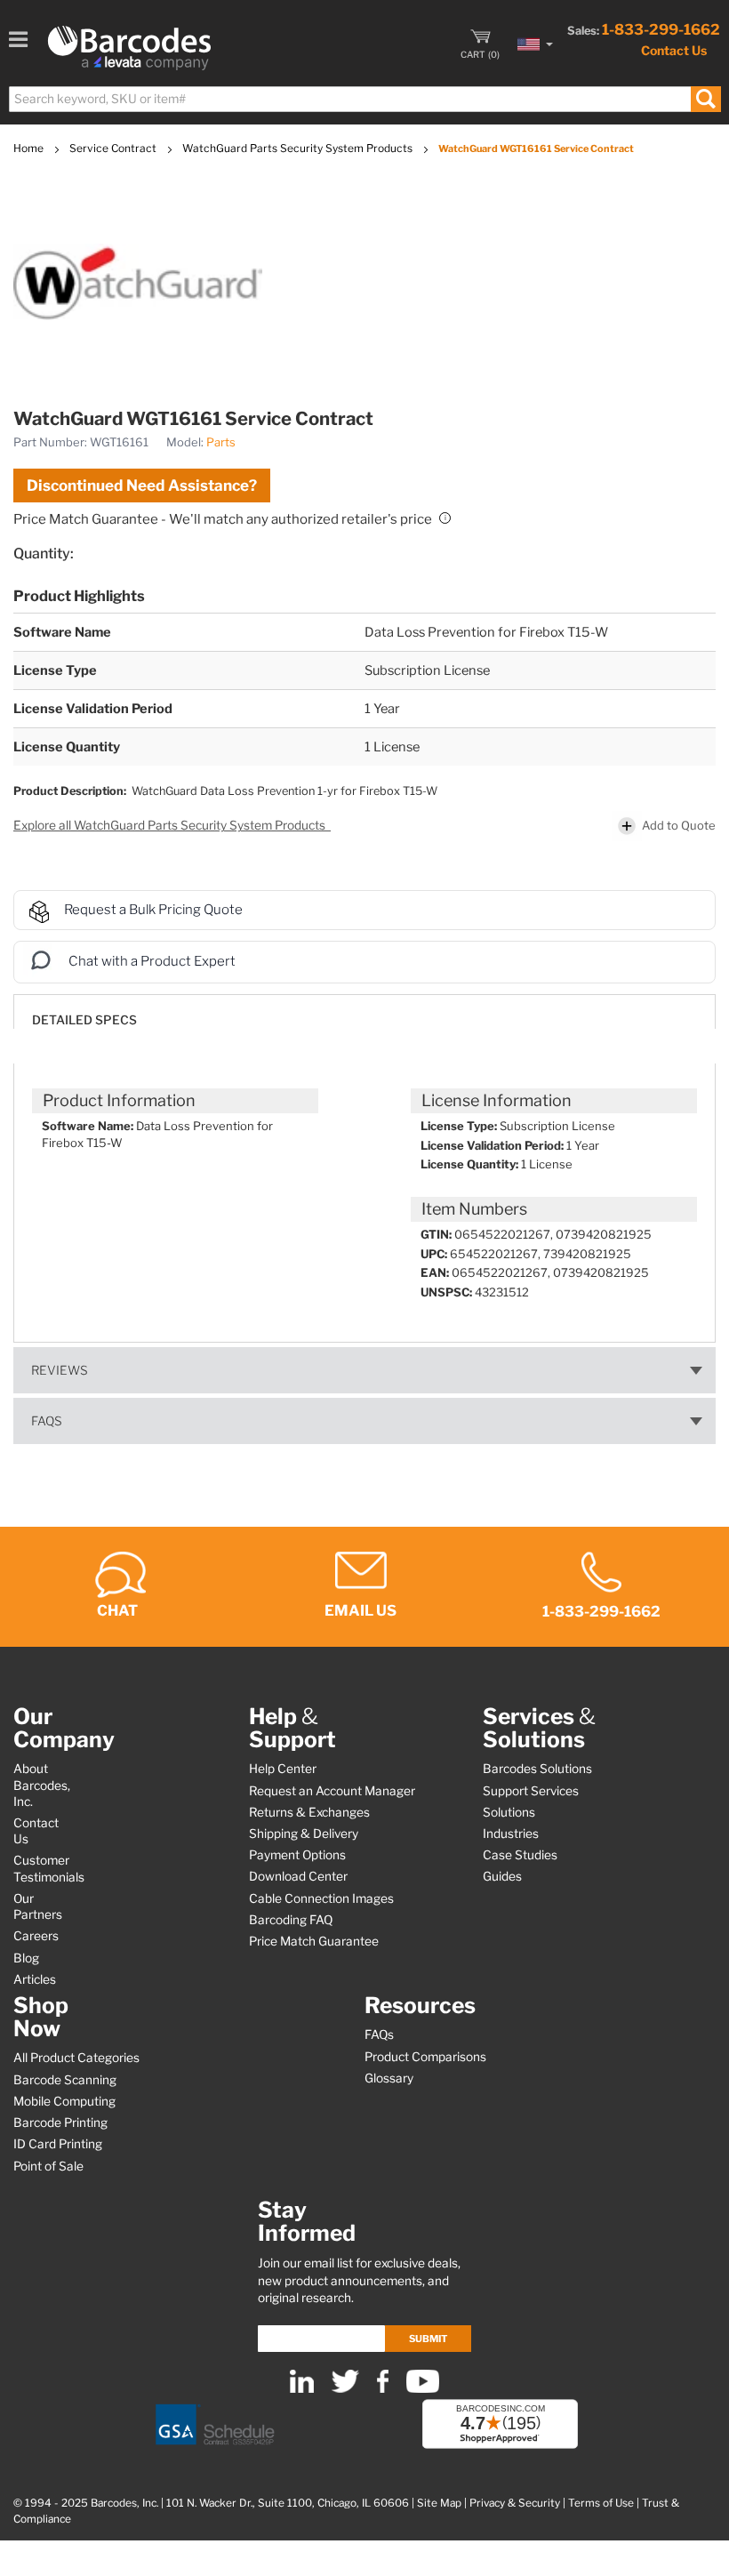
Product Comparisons (425, 2057)
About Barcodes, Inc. (42, 1785)
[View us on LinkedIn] (302, 2389)
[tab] (364, 1011)
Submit (428, 2339)
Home (30, 148)
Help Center (283, 1769)
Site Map (439, 2503)
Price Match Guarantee (314, 1941)
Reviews (60, 1370)
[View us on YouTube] (423, 2389)
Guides (502, 1876)
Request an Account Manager (332, 1791)
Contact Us (674, 50)
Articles (35, 1979)
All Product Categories (76, 2058)
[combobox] (364, 99)
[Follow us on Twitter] (345, 2389)
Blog (26, 1958)
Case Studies (520, 1855)
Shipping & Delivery (304, 1834)
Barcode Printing (60, 2123)
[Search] (705, 99)
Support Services (531, 1791)
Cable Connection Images (321, 1898)
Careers (36, 1936)
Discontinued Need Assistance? (142, 486)
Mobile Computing (64, 2101)
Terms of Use (601, 2503)
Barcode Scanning (65, 2080)
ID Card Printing (58, 2144)
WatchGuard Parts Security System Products (299, 148)
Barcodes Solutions (537, 1769)
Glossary (389, 2078)
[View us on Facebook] (383, 2389)
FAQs (47, 1421)
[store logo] (129, 48)
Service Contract (114, 148)
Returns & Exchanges (309, 1812)
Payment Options (297, 1855)
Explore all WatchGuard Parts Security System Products (171, 825)
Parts (221, 442)
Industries (511, 1834)
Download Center (298, 1876)
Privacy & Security (515, 2503)
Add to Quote (679, 825)
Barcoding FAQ (291, 1920)
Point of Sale (48, 2166)
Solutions (509, 1812)
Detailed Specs (84, 1020)
